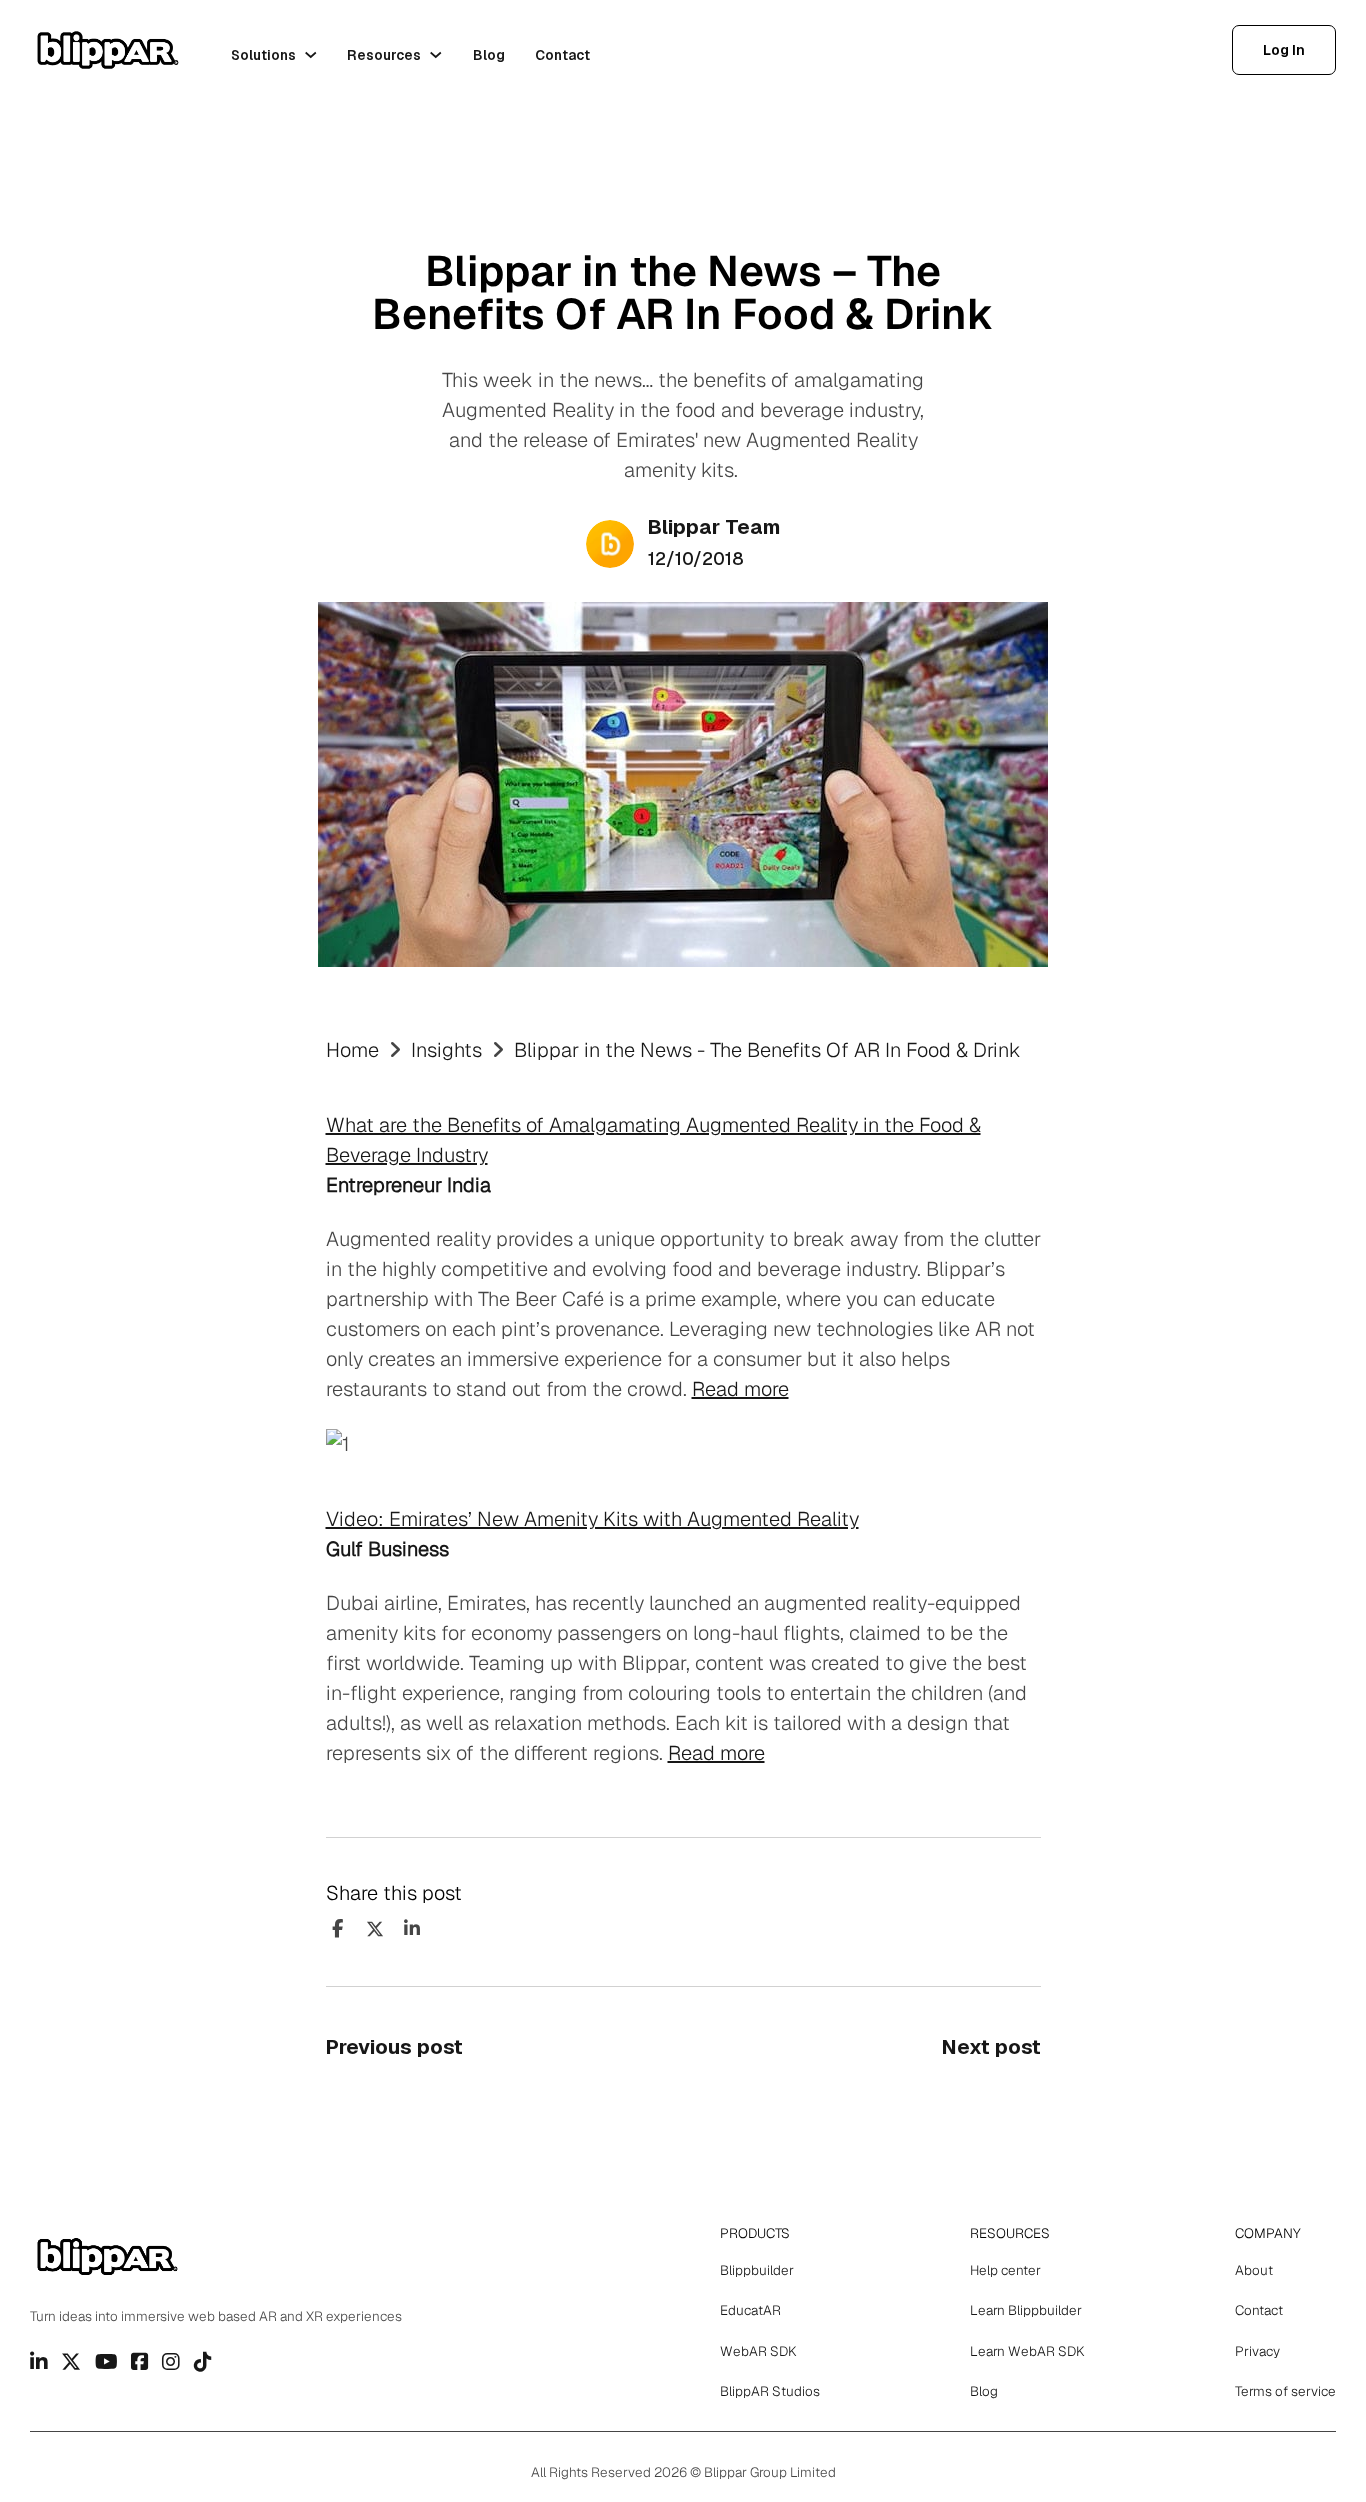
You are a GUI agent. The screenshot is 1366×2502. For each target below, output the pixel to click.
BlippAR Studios (770, 2391)
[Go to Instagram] (171, 2362)
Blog (489, 55)
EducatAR (750, 2310)
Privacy (1257, 2351)
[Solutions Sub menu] (311, 55)
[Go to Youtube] (106, 2362)
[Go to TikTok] (203, 2362)
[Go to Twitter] (71, 2362)
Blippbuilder (757, 2270)
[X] (375, 1929)
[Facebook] (338, 1929)
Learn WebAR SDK (1027, 2351)
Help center (1005, 2270)
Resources (384, 55)
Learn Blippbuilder (1026, 2310)
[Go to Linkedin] (39, 2362)
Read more (740, 1389)
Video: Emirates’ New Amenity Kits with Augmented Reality (592, 1519)
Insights (446, 1050)
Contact (562, 55)
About (1254, 2270)
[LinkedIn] (412, 1929)
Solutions (263, 55)
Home (352, 1050)
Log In (1284, 50)
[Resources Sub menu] (436, 55)
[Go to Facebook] (140, 2362)
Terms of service (1285, 2391)
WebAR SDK (758, 2351)
